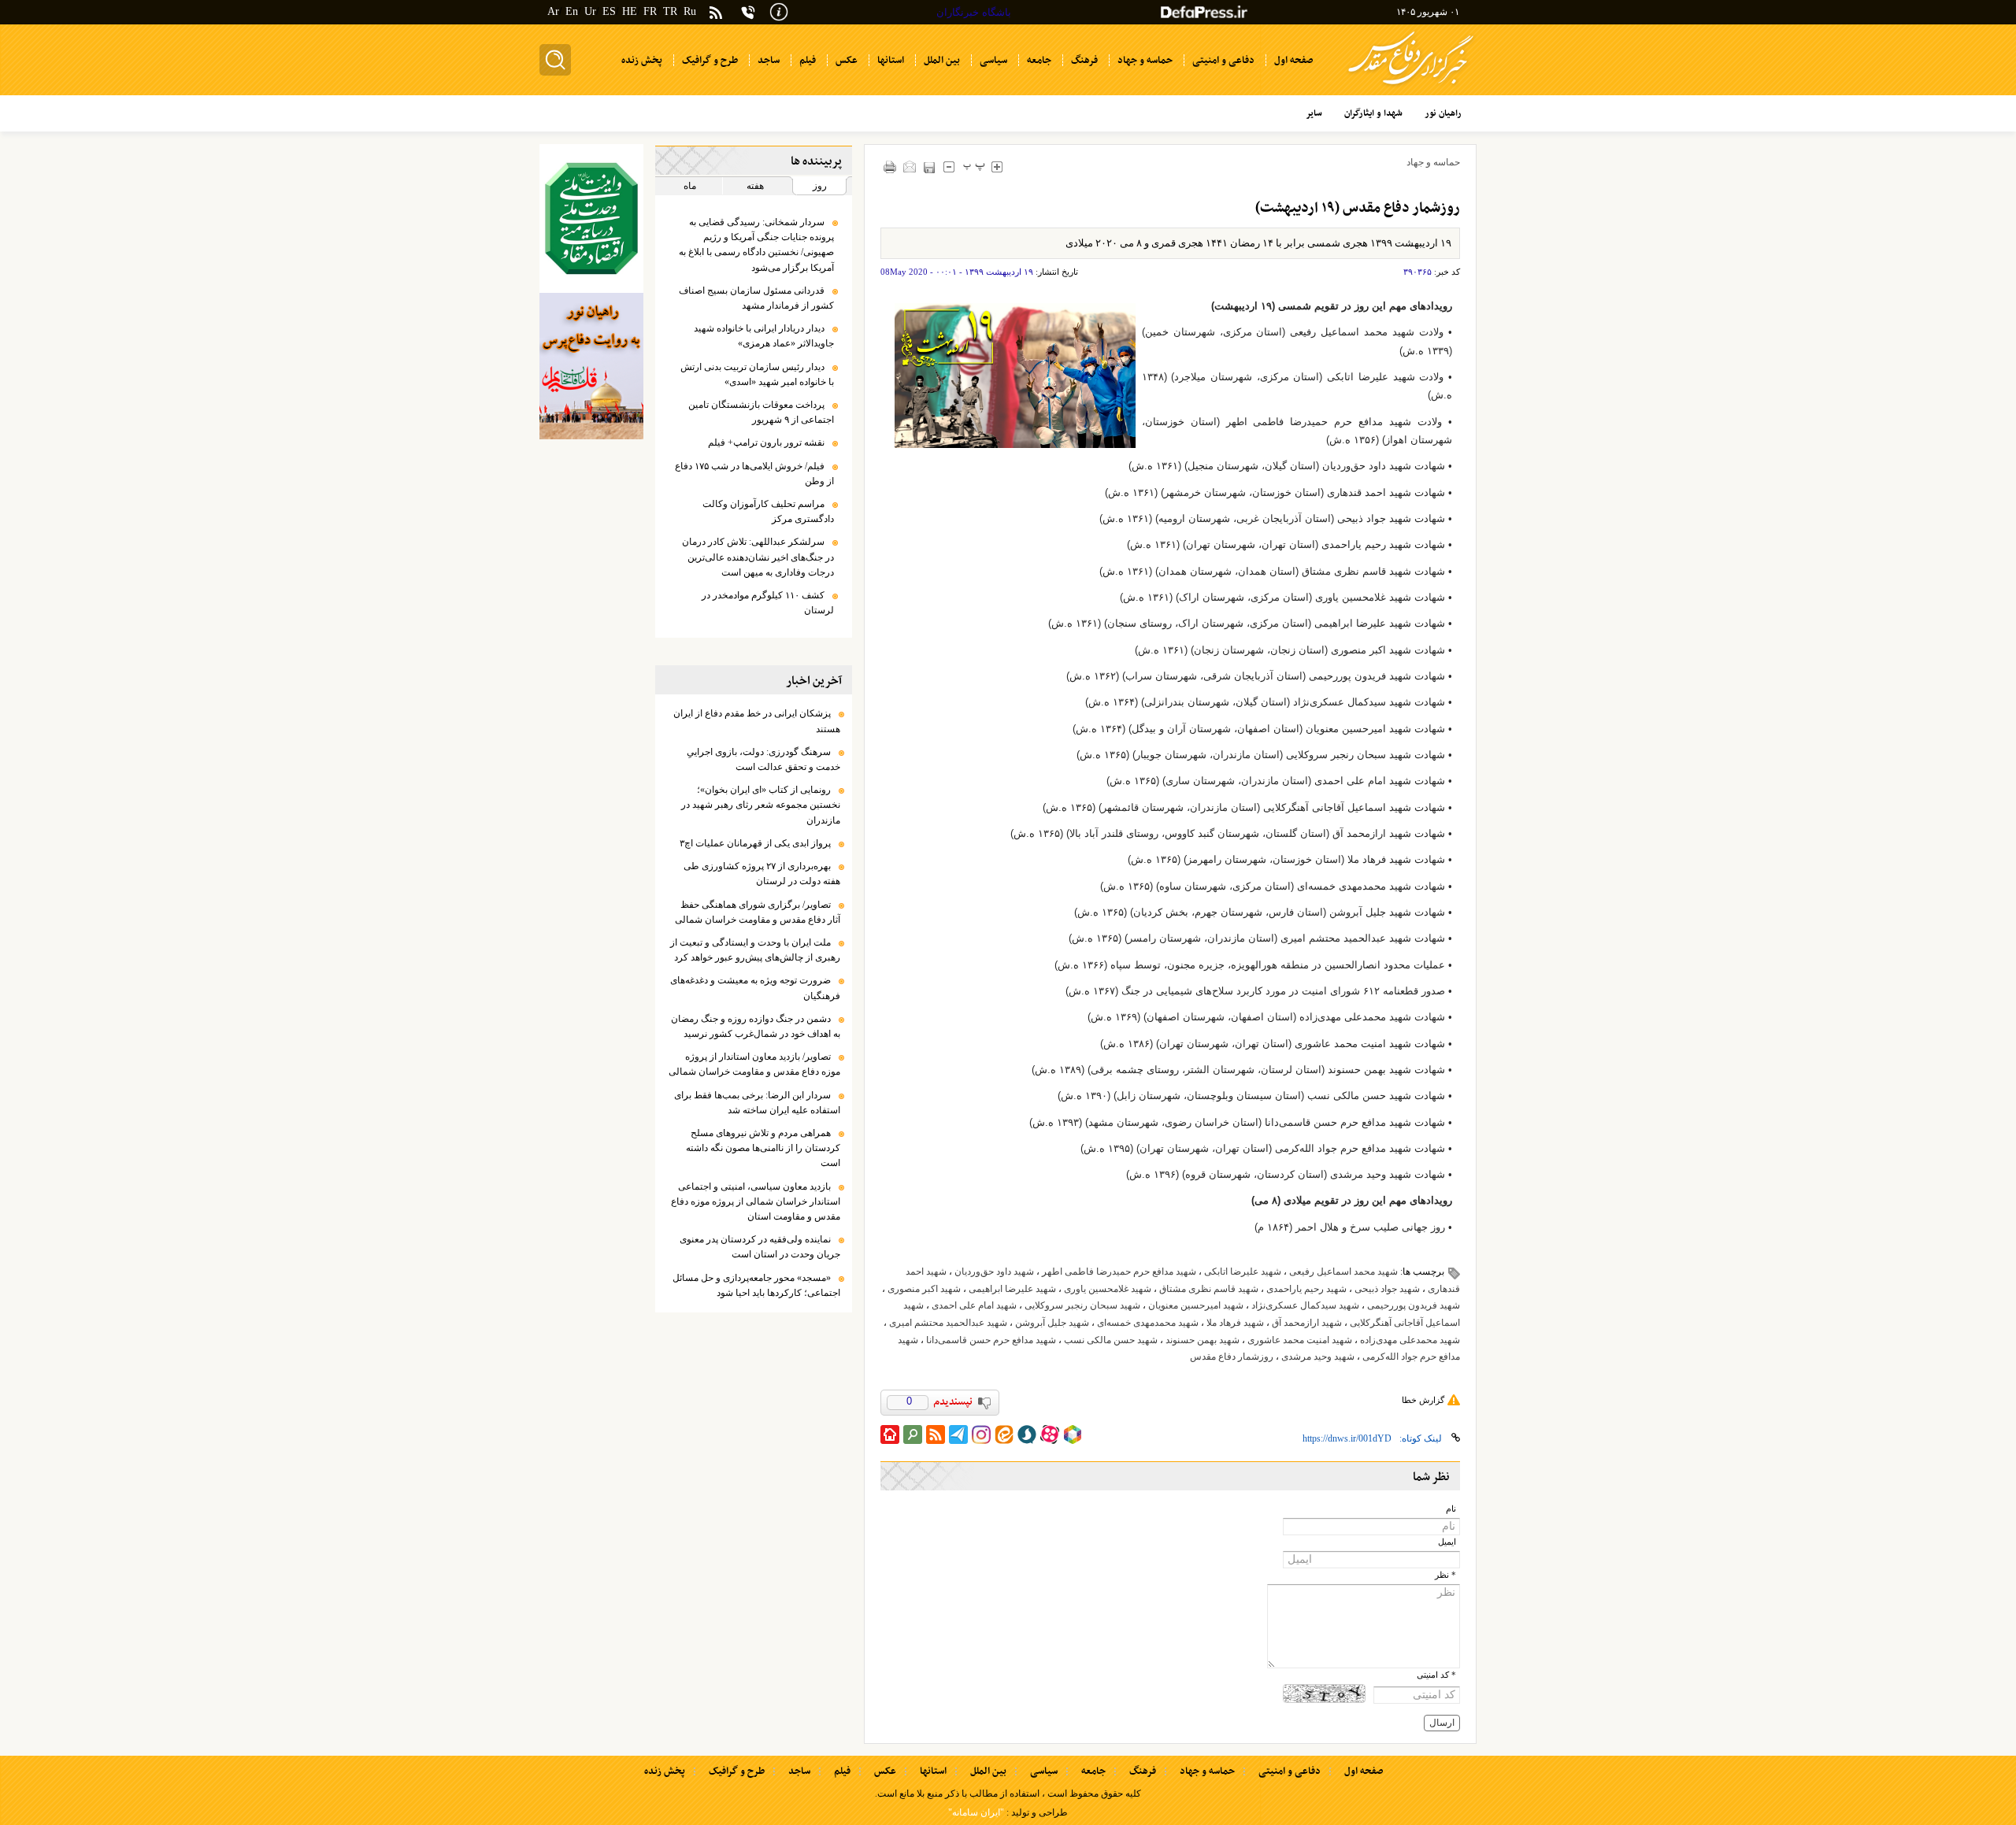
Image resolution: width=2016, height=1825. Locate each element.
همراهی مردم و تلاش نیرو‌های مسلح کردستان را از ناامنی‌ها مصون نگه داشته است (763, 1148)
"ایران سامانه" (976, 1812)
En (572, 11)
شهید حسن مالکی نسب (1111, 1340)
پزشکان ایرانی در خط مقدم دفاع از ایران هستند (757, 721)
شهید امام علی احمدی (974, 1305)
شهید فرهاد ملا (1235, 1323)
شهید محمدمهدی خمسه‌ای (1148, 1323)
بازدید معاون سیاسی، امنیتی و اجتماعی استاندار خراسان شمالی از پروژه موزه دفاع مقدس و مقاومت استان (756, 1201)
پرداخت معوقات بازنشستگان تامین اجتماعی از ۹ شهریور (761, 412)
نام (1451, 1509)
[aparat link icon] (1050, 1434)
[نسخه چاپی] (890, 167)
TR (670, 11)
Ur (590, 11)
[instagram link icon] (981, 1434)
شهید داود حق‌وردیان (994, 1272)
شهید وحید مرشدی (1318, 1357)
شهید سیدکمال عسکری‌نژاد (1305, 1305)
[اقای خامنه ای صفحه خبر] (591, 218)
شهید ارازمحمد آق (1307, 1323)
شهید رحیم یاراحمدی (1306, 1289)
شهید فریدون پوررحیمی (1414, 1305)
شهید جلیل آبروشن (1052, 1323)
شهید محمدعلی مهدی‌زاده (1410, 1340)
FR (650, 11)
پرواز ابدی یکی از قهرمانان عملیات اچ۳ (755, 843)
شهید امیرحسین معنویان (1196, 1305)
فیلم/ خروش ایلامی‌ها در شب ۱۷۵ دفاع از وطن (754, 474)
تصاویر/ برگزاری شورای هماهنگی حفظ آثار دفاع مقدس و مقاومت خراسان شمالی (758, 912)
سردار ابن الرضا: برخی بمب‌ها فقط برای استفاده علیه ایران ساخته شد (757, 1103)
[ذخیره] (930, 167)
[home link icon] (890, 1434)
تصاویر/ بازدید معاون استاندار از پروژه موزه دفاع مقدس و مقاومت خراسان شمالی (754, 1064)
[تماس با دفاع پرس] (748, 12)
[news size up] (997, 167)
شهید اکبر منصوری (924, 1289)
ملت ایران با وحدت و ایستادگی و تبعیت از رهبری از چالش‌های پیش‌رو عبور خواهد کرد (755, 950)
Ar (553, 11)
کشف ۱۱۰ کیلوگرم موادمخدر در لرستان (768, 603)
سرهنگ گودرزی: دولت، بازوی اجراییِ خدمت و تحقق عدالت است (763, 759)
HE (630, 11)
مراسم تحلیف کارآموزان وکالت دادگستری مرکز (768, 511)
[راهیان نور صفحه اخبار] (591, 366)
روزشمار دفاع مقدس (1232, 1357)
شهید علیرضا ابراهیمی (1012, 1289)
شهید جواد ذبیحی (1387, 1289)
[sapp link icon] (1027, 1434)
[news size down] (949, 167)
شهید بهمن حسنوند (1203, 1340)
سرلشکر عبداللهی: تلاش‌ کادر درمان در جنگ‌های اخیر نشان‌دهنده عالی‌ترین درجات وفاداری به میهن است (758, 557)
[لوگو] (1411, 87)
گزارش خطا (1423, 1400)
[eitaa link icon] (1004, 1434)
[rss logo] (716, 14)
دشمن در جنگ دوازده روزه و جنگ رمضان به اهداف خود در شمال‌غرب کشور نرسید (756, 1026)
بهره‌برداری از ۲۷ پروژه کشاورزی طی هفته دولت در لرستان (762, 874)
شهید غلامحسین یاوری (1108, 1289)
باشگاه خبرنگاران (974, 12)
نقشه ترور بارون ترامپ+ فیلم (766, 442)
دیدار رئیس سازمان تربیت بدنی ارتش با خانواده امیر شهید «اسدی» (757, 374)
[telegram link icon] (958, 1434)
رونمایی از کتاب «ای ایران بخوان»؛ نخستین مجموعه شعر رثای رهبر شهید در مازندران (761, 805)
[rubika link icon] (1073, 1434)
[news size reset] (975, 167)
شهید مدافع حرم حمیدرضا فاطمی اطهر (1119, 1272)
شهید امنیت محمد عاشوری (1300, 1340)
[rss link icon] (936, 1434)
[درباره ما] (779, 11)
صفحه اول (1364, 1771)
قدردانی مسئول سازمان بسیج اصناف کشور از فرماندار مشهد (756, 298)
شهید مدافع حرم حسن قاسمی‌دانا (991, 1340)
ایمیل (1447, 1542)
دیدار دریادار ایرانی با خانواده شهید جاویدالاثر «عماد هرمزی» (764, 336)
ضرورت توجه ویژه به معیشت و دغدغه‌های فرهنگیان (755, 988)
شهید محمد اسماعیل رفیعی (1343, 1272)
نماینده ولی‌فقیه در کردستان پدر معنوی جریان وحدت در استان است (760, 1247)
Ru (690, 11)
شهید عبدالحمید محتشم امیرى (948, 1323)
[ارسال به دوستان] (910, 167)
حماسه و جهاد (1433, 162)
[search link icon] (913, 1434)
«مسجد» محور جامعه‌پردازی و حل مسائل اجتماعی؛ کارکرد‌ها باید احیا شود (756, 1285)
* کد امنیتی (1436, 1675)
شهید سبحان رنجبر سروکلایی (1082, 1305)
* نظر (1445, 1575)
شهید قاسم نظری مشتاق (1209, 1289)
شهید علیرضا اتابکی (1243, 1272)
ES (609, 11)
